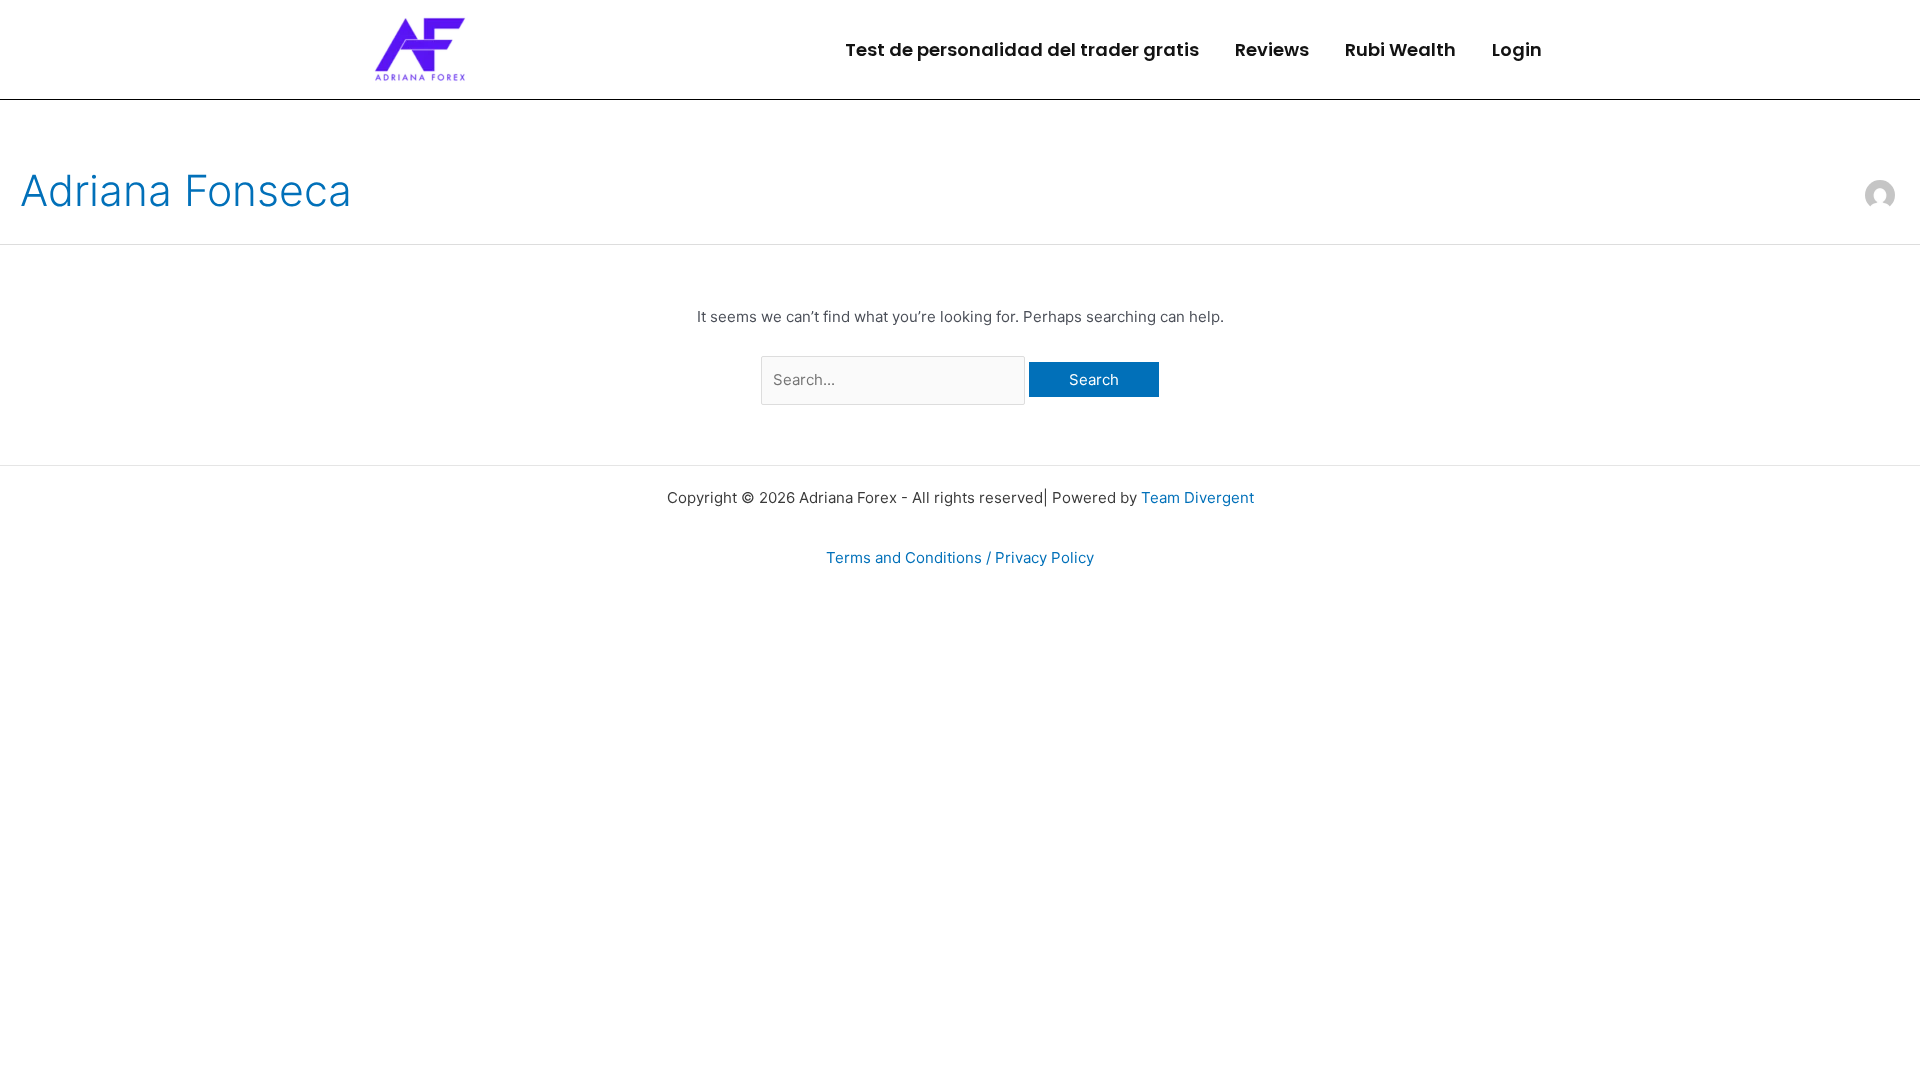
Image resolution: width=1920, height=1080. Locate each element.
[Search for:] (895, 379)
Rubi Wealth (1400, 49)
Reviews (1272, 49)
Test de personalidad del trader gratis (1022, 49)
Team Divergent (1197, 497)
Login (1517, 49)
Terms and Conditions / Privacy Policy (960, 557)
